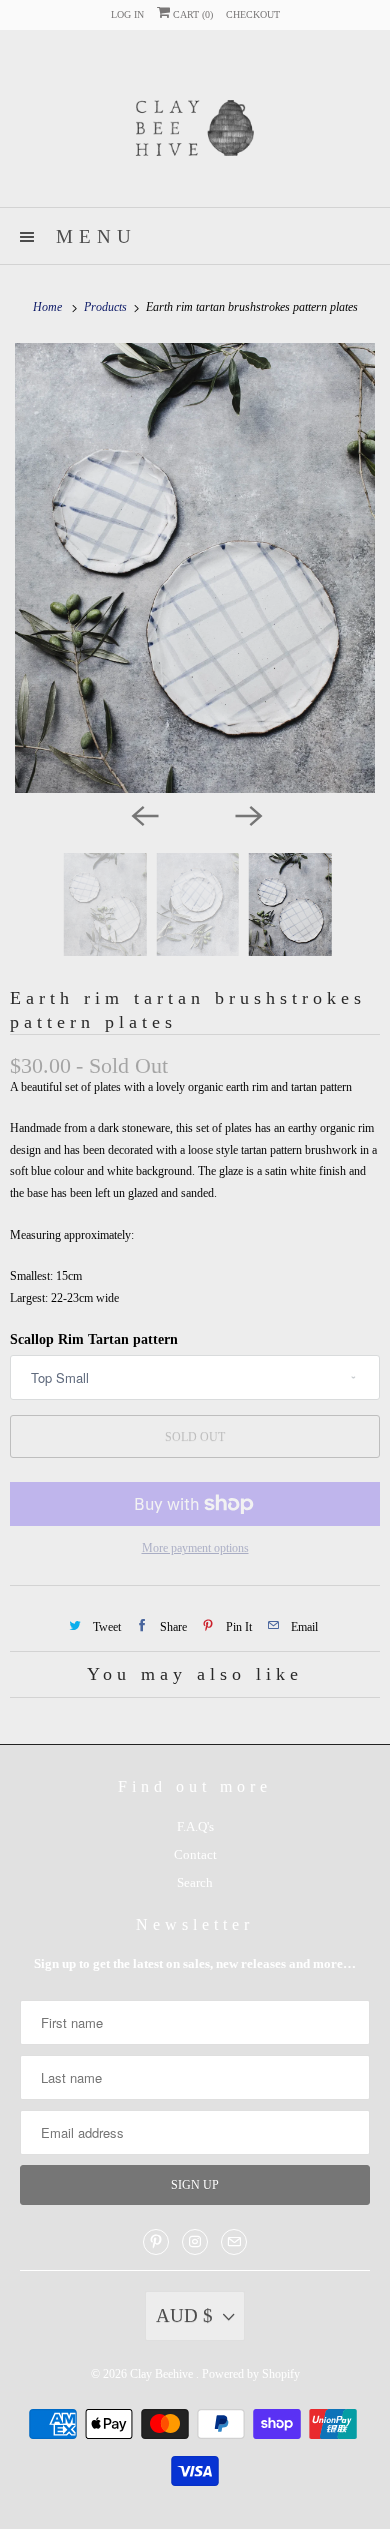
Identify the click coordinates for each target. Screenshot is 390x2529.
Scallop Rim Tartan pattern (94, 1339)
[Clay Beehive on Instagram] (195, 2242)
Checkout (253, 14)
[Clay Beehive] (195, 126)
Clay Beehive (163, 2374)
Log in (127, 14)
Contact (195, 1854)
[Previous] (143, 815)
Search (195, 1882)
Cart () (191, 14)
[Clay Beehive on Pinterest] (156, 2242)
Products (107, 307)
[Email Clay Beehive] (234, 2242)
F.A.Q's (195, 1826)
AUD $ (184, 2315)
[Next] (247, 815)
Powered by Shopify (251, 2374)
